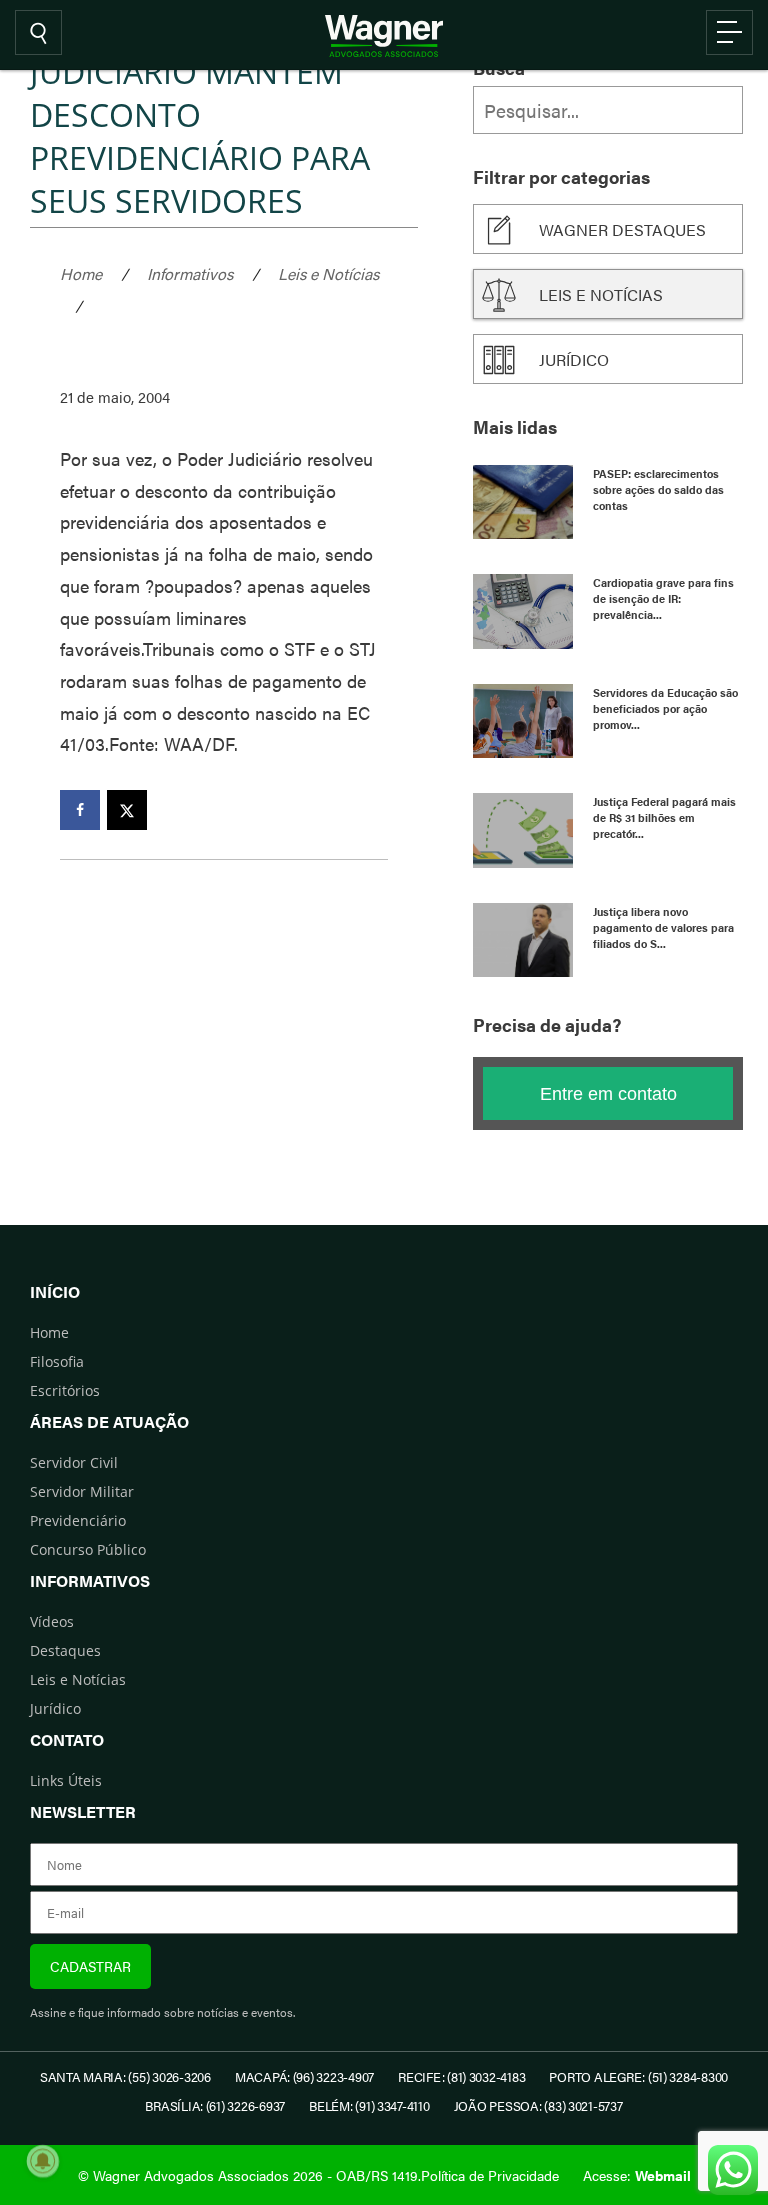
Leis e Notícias (328, 273)
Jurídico (574, 359)
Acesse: (637, 2175)
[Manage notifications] (43, 2161)
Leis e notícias (601, 294)
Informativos (190, 273)
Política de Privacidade (490, 2175)
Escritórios (65, 1390)
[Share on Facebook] (80, 810)
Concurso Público (88, 1549)
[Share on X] (127, 810)
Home (81, 273)
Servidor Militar (82, 1491)
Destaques (65, 1650)
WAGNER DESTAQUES (622, 229)
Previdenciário (78, 1520)
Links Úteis (66, 1780)
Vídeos (52, 1621)
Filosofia (57, 1361)
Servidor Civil (74, 1462)
